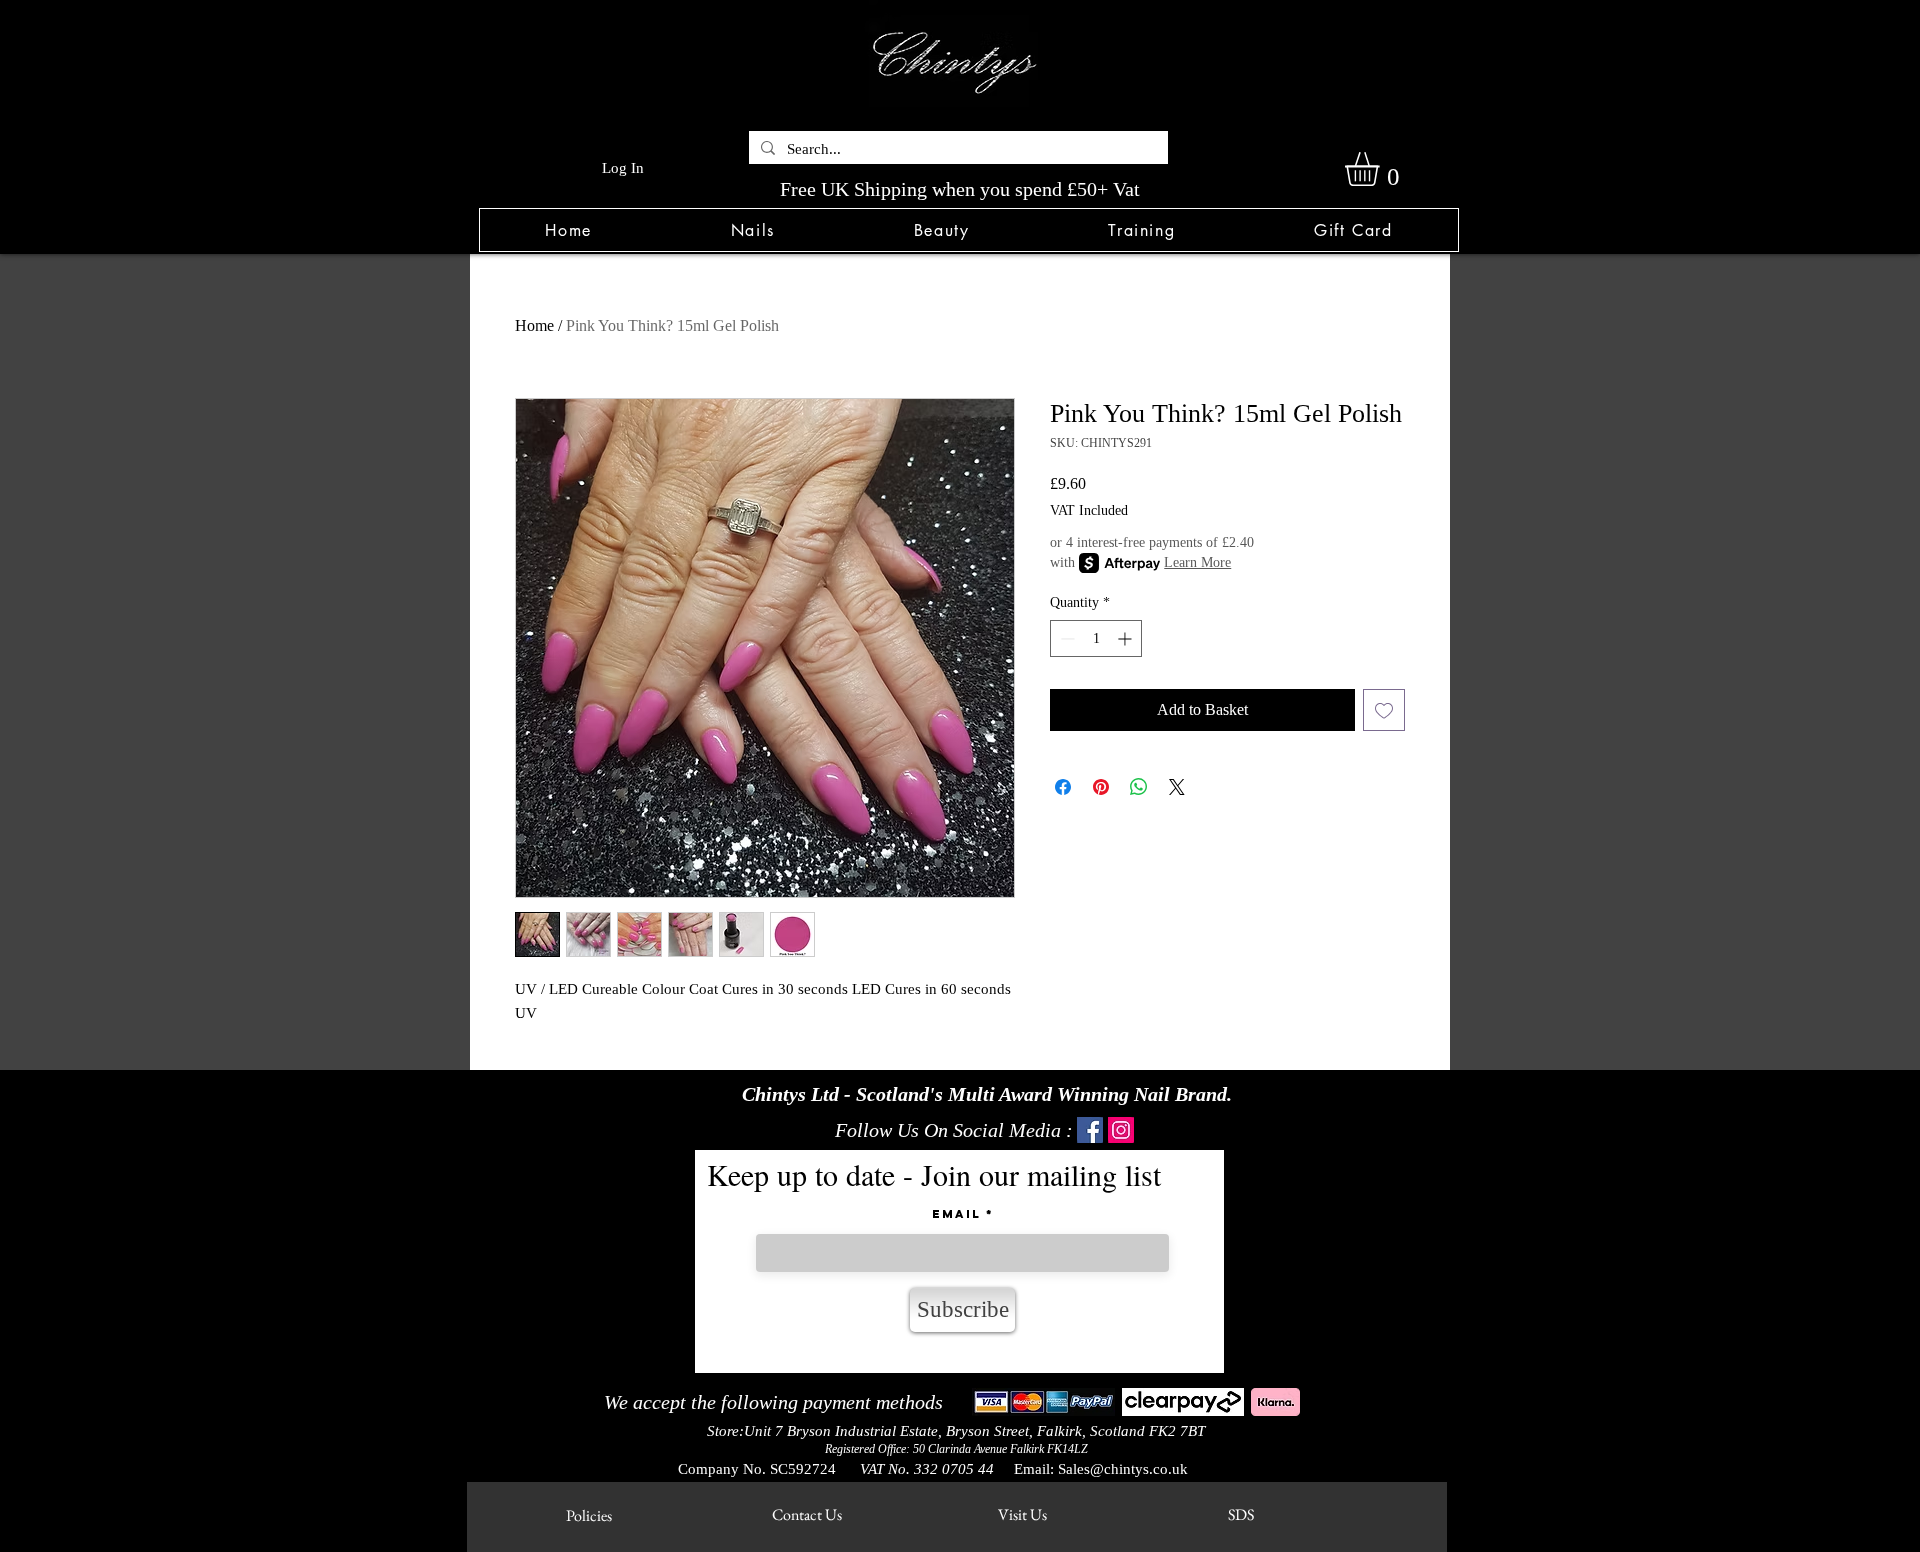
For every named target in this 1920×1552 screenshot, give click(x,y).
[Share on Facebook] (1063, 787)
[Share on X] (1177, 787)
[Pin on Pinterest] (1101, 787)
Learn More (1197, 562)
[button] (752, 230)
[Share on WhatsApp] (1139, 787)
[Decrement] (1065, 638)
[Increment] (1126, 638)
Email (956, 1214)
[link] (1382, 169)
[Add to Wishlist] (1384, 710)
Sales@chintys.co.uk (1123, 1469)
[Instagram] (1121, 1130)
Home (534, 325)
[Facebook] (1090, 1130)
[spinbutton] (1096, 638)
